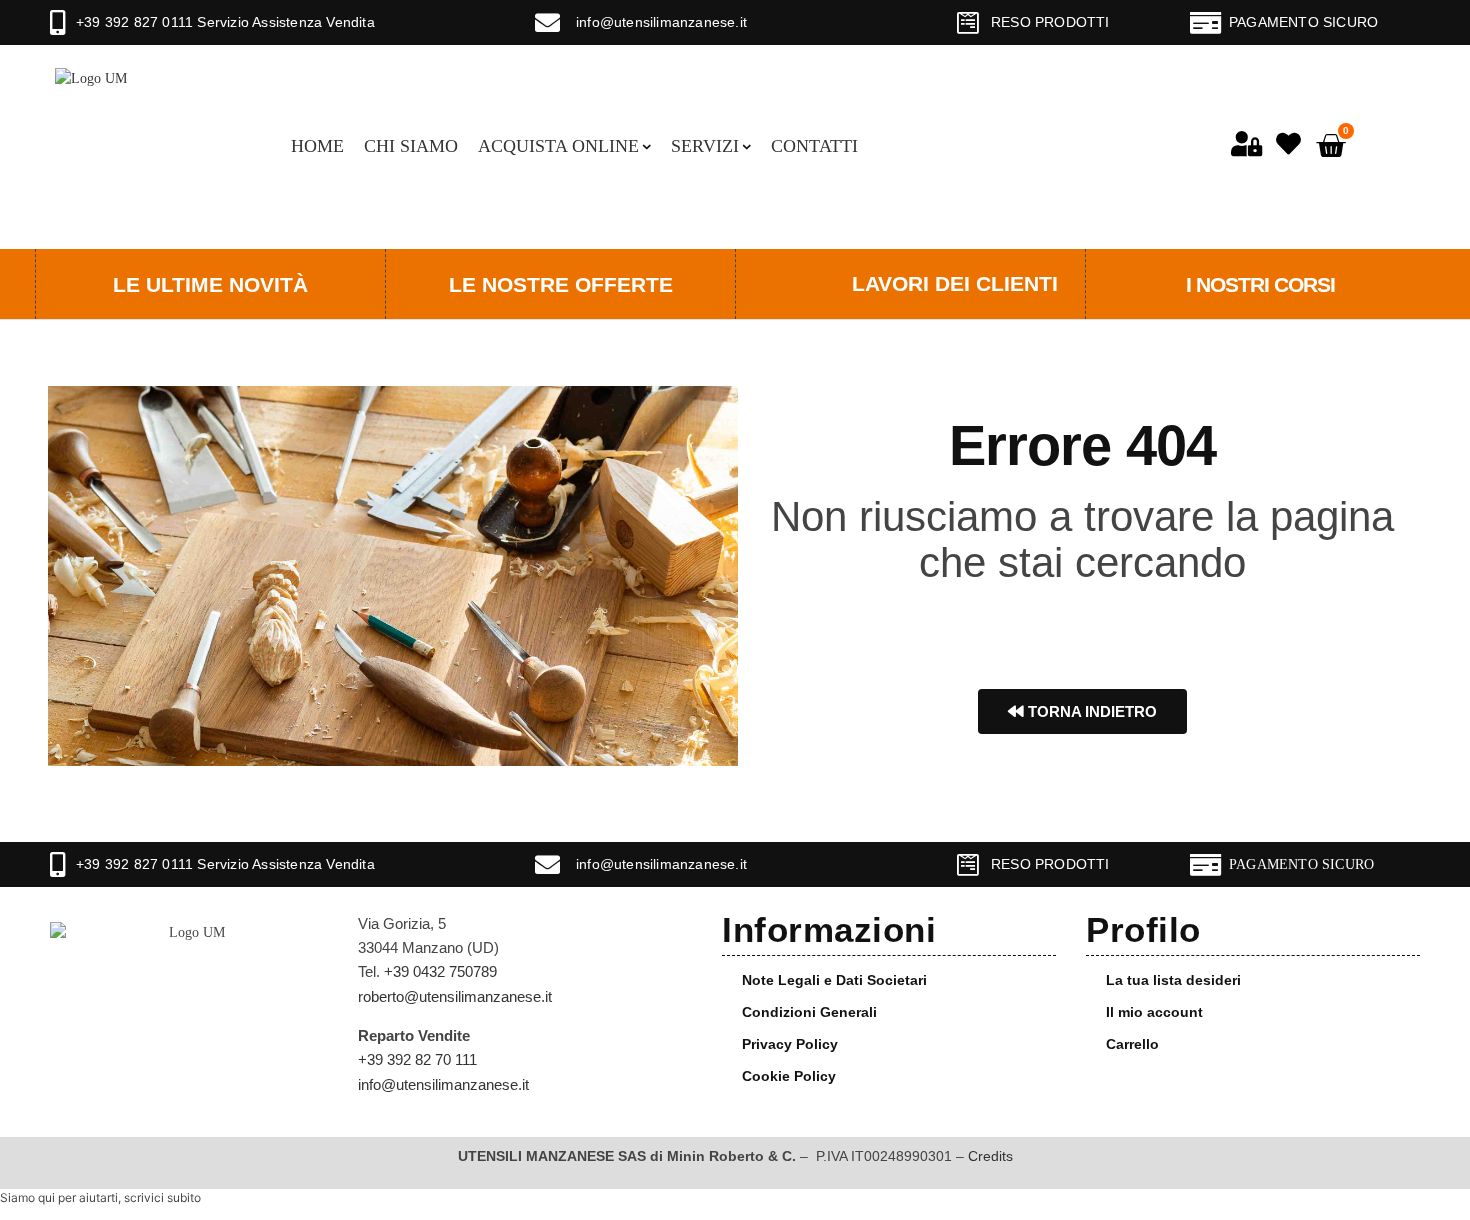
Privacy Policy (790, 1044)
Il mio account (1154, 1012)
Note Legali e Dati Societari (834, 980)
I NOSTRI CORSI (1260, 284)
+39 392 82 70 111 (417, 1059)
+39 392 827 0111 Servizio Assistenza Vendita (225, 22)
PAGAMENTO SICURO (1303, 22)
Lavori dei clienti (955, 283)
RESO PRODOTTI (1050, 22)
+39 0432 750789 (440, 971)
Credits (990, 1156)
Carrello (1132, 1044)
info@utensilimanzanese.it (661, 22)
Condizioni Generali (809, 1012)
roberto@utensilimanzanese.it (455, 996)
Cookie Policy (789, 1076)
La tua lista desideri (1173, 980)
